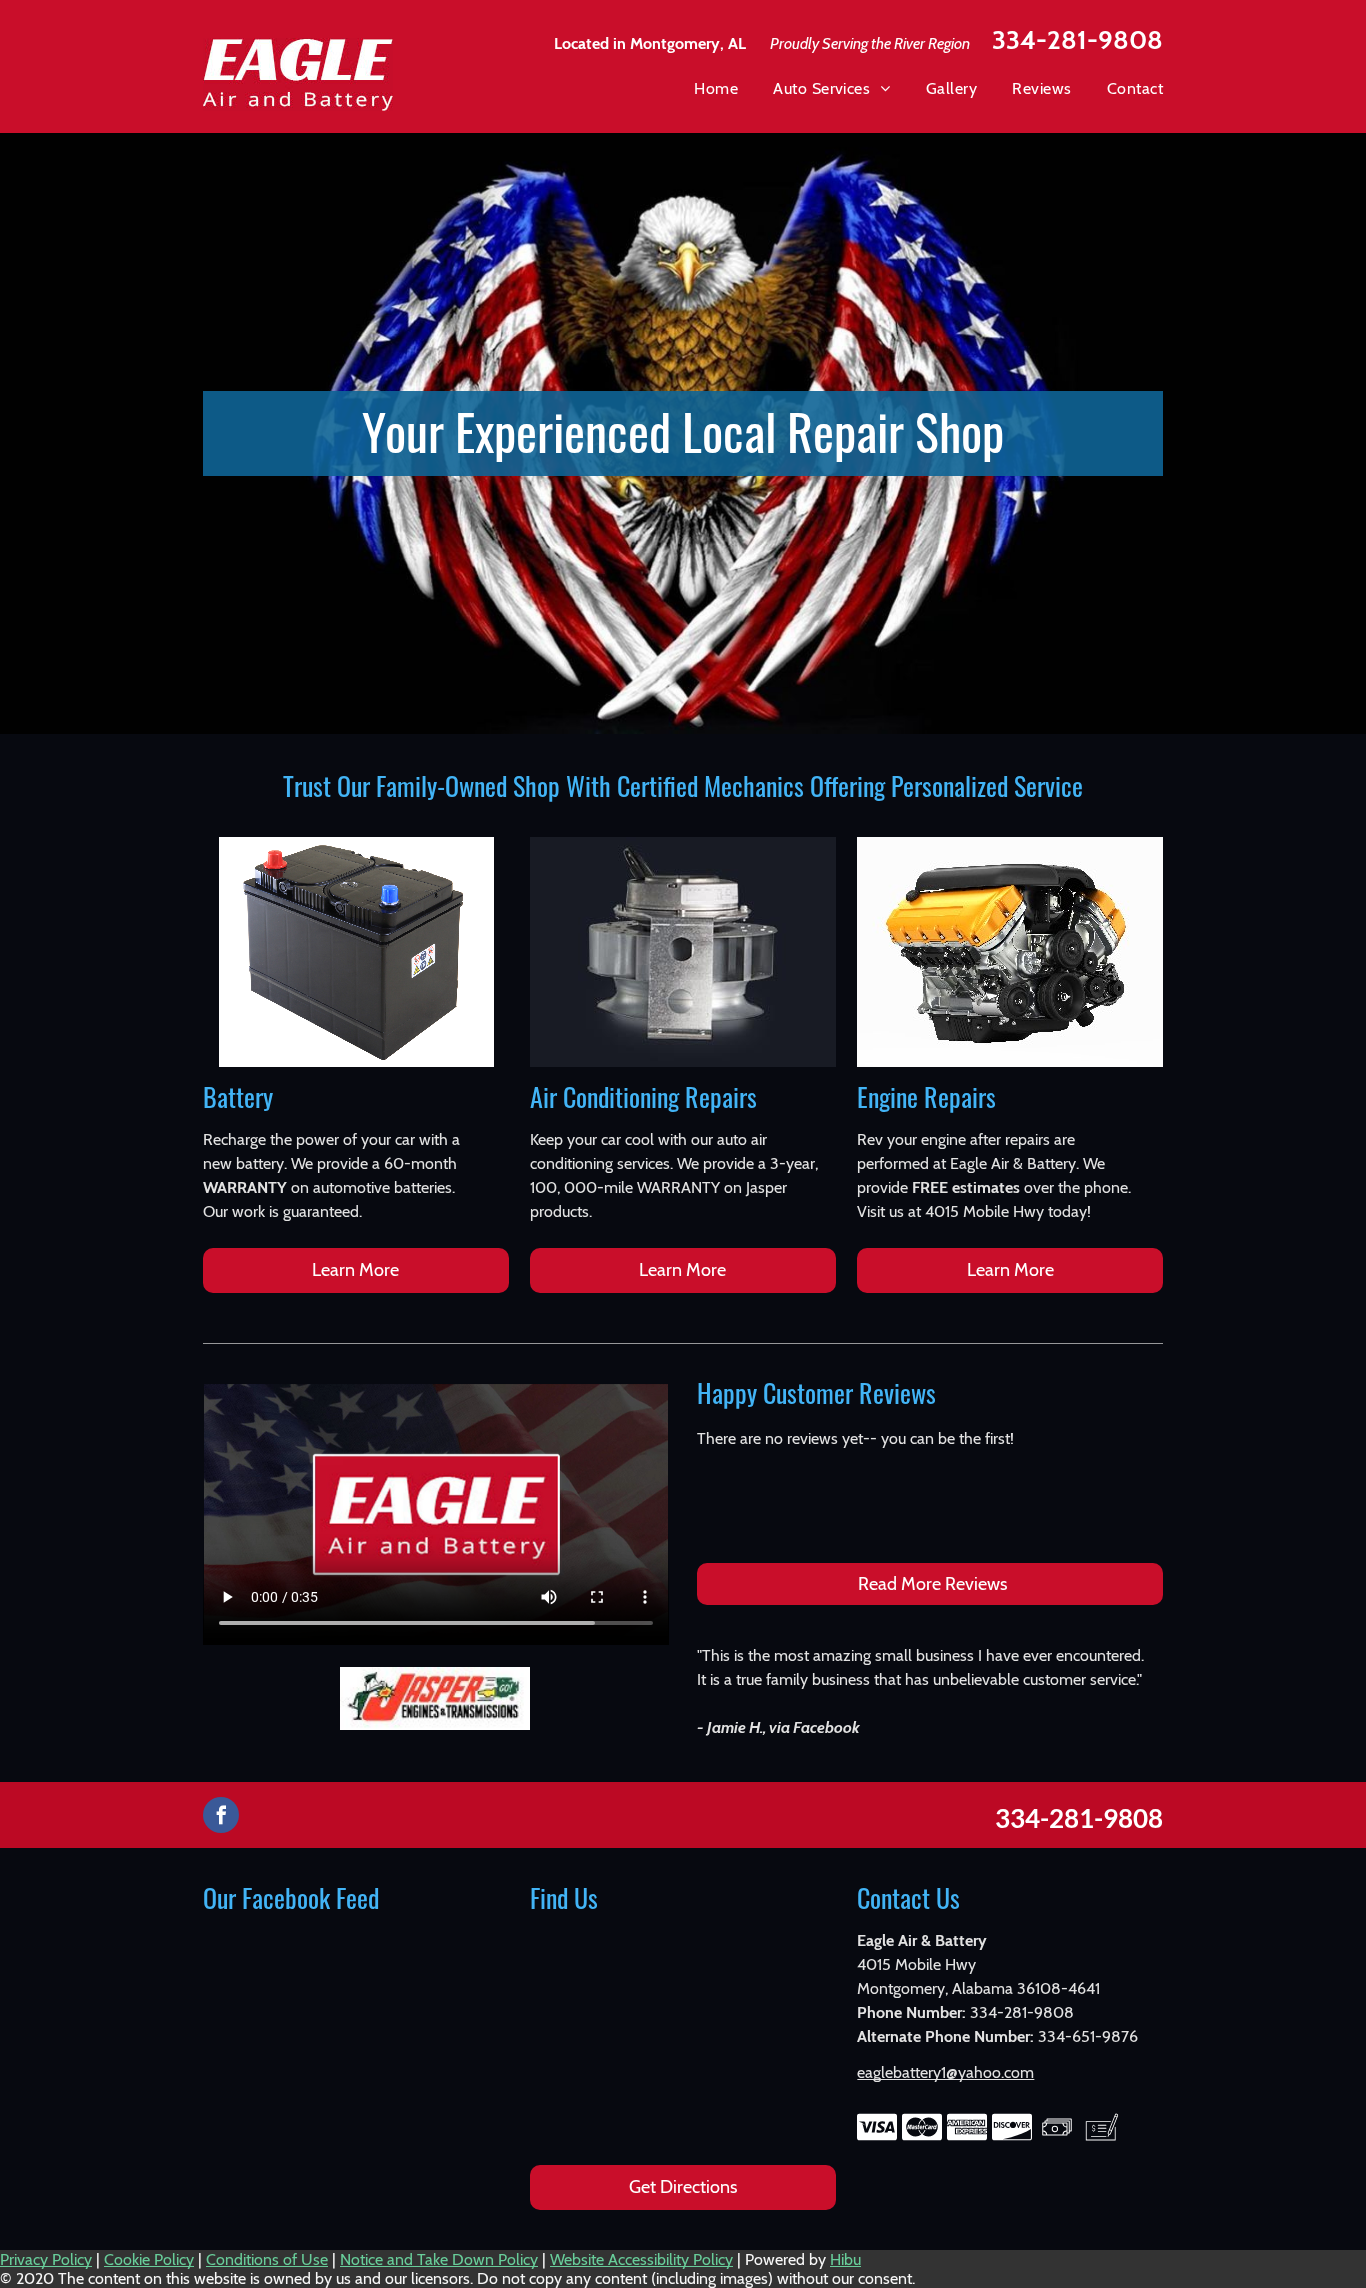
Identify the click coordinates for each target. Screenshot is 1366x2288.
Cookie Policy (149, 2259)
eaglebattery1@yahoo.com (945, 2072)
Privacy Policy (46, 2259)
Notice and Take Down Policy (439, 2259)
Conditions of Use (267, 2259)
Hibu (845, 2259)
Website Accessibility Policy (641, 2259)
